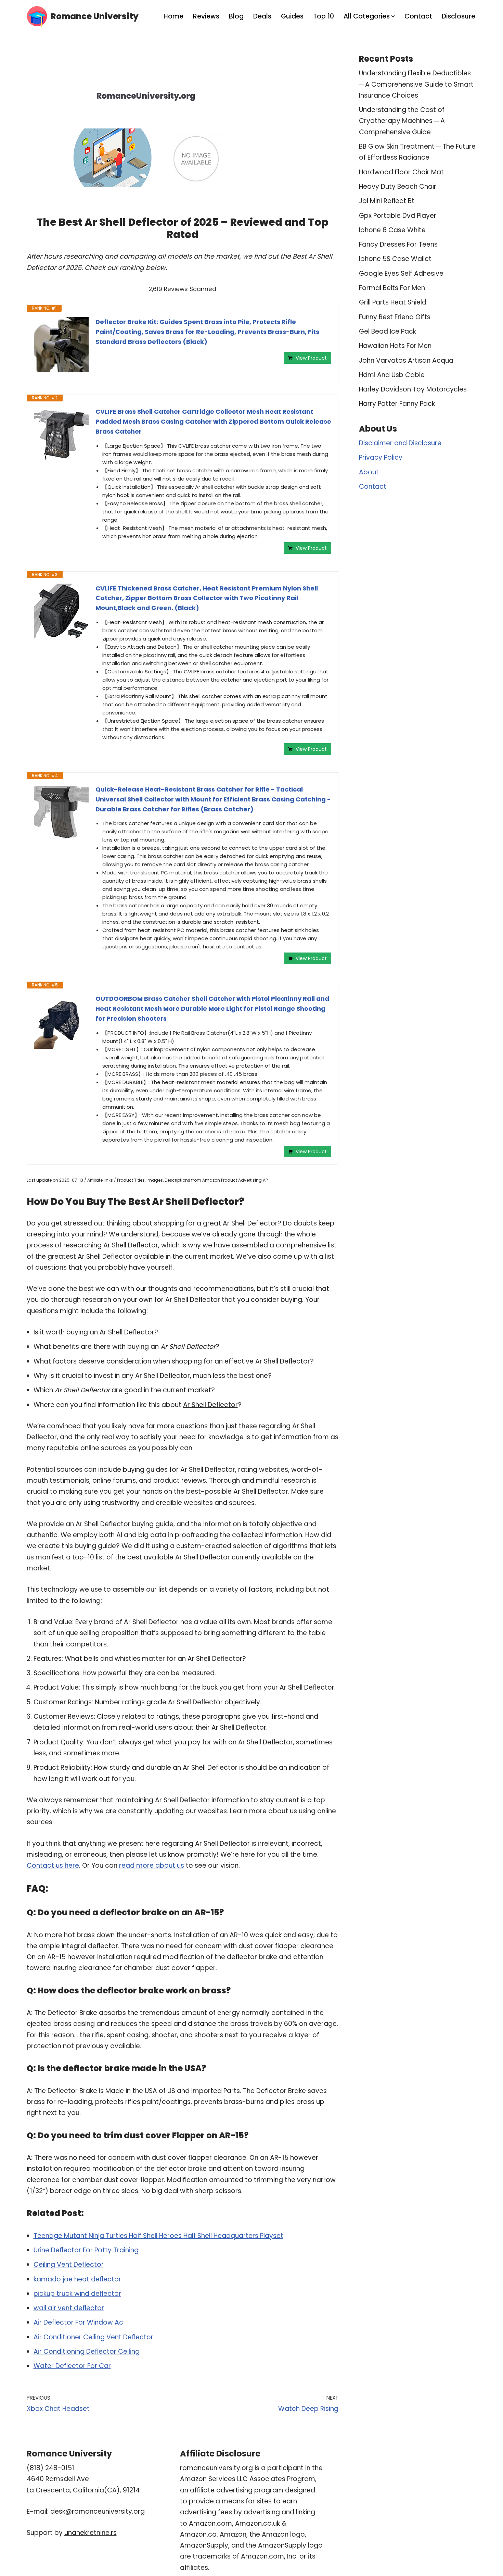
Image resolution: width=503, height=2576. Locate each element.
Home (173, 16)
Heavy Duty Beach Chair (398, 186)
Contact (418, 16)
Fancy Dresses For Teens (398, 244)
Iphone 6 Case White (392, 230)
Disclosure (459, 16)
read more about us (152, 1865)
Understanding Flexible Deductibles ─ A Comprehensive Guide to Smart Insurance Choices (416, 84)
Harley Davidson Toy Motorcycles (413, 389)
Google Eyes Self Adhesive (401, 273)
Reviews (206, 16)
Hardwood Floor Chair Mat (401, 172)
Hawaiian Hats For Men (395, 346)
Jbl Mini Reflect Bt (387, 201)
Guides (292, 16)
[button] (393, 16)
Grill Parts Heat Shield (393, 302)
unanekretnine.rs (91, 2533)
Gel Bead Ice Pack (388, 331)
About (369, 472)
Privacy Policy (381, 457)
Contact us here (53, 1865)
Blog (236, 16)
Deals (262, 16)
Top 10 (324, 16)
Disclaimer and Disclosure (400, 443)
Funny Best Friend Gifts (395, 317)
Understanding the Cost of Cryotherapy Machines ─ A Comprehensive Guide (402, 121)
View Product (311, 358)
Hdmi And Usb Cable (392, 375)
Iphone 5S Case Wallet (395, 259)
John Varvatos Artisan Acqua (406, 360)
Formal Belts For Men (392, 288)
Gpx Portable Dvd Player (398, 216)
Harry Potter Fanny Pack (397, 404)
